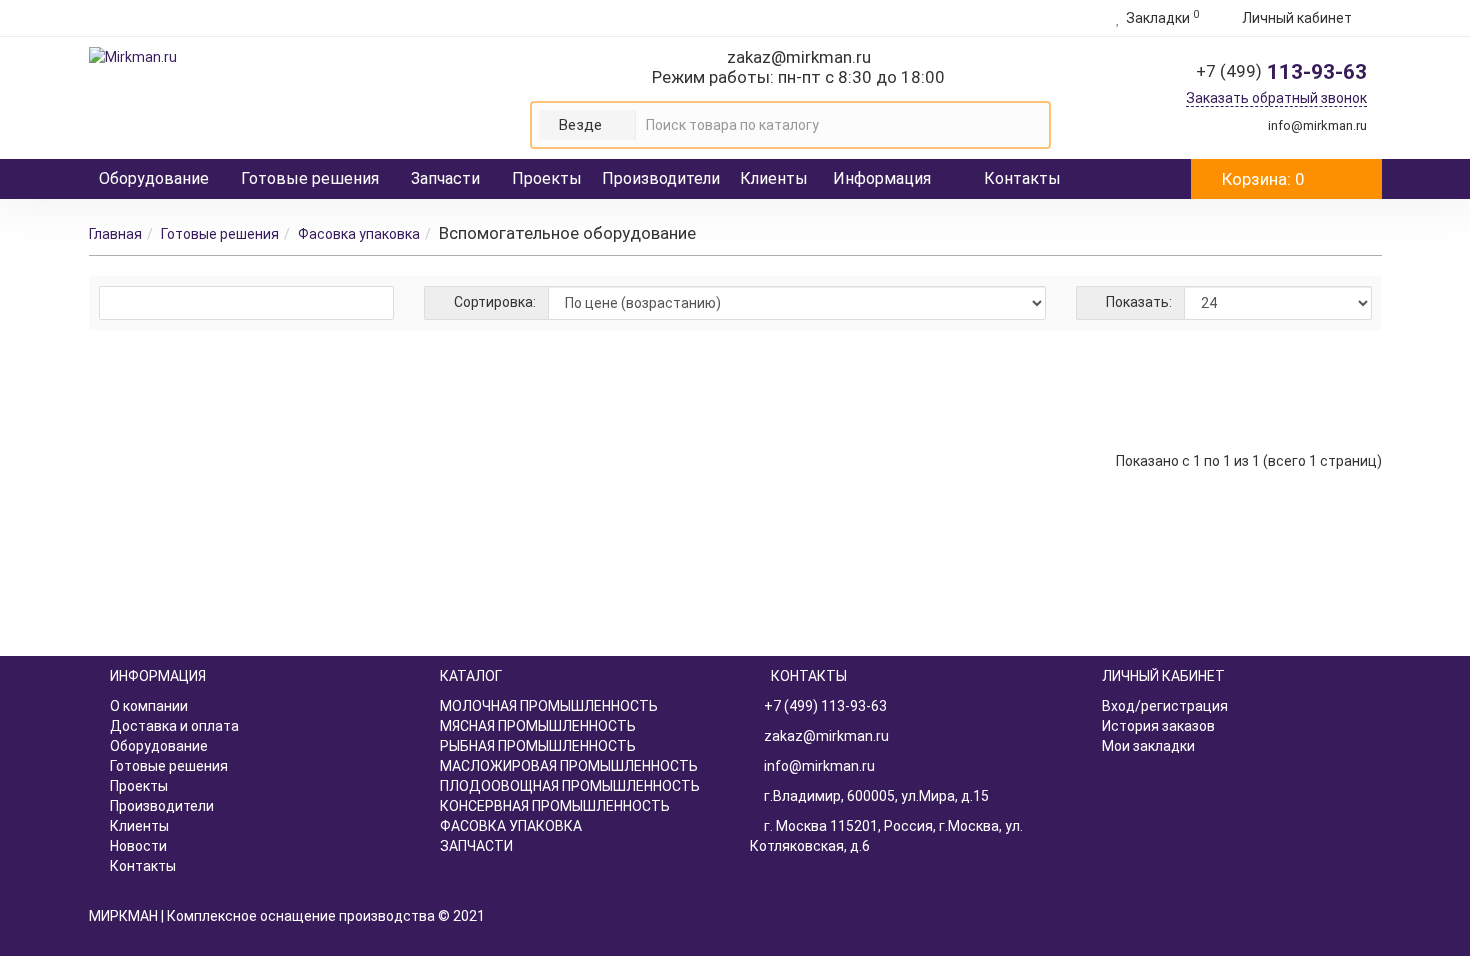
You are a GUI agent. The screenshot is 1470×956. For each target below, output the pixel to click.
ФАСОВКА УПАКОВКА (511, 826)
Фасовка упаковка (359, 234)
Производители (661, 178)
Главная (115, 234)
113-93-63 (1281, 72)
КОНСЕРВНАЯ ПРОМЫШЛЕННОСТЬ (555, 806)
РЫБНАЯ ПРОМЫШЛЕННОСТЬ (538, 746)
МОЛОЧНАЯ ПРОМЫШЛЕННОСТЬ (549, 706)
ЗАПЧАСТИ (476, 846)
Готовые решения (310, 178)
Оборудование (154, 178)
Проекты (547, 178)
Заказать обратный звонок (1276, 98)
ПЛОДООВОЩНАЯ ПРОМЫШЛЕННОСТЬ (570, 786)
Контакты (1022, 178)
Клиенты (774, 178)
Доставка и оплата (174, 726)
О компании (149, 706)
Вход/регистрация (1165, 706)
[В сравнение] (1324, 382)
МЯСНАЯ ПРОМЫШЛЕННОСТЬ (538, 726)
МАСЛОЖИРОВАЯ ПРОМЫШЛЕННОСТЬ (569, 766)
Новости (138, 846)
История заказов (1158, 726)
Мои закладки (1148, 746)
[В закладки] (1297, 382)
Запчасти (445, 178)
